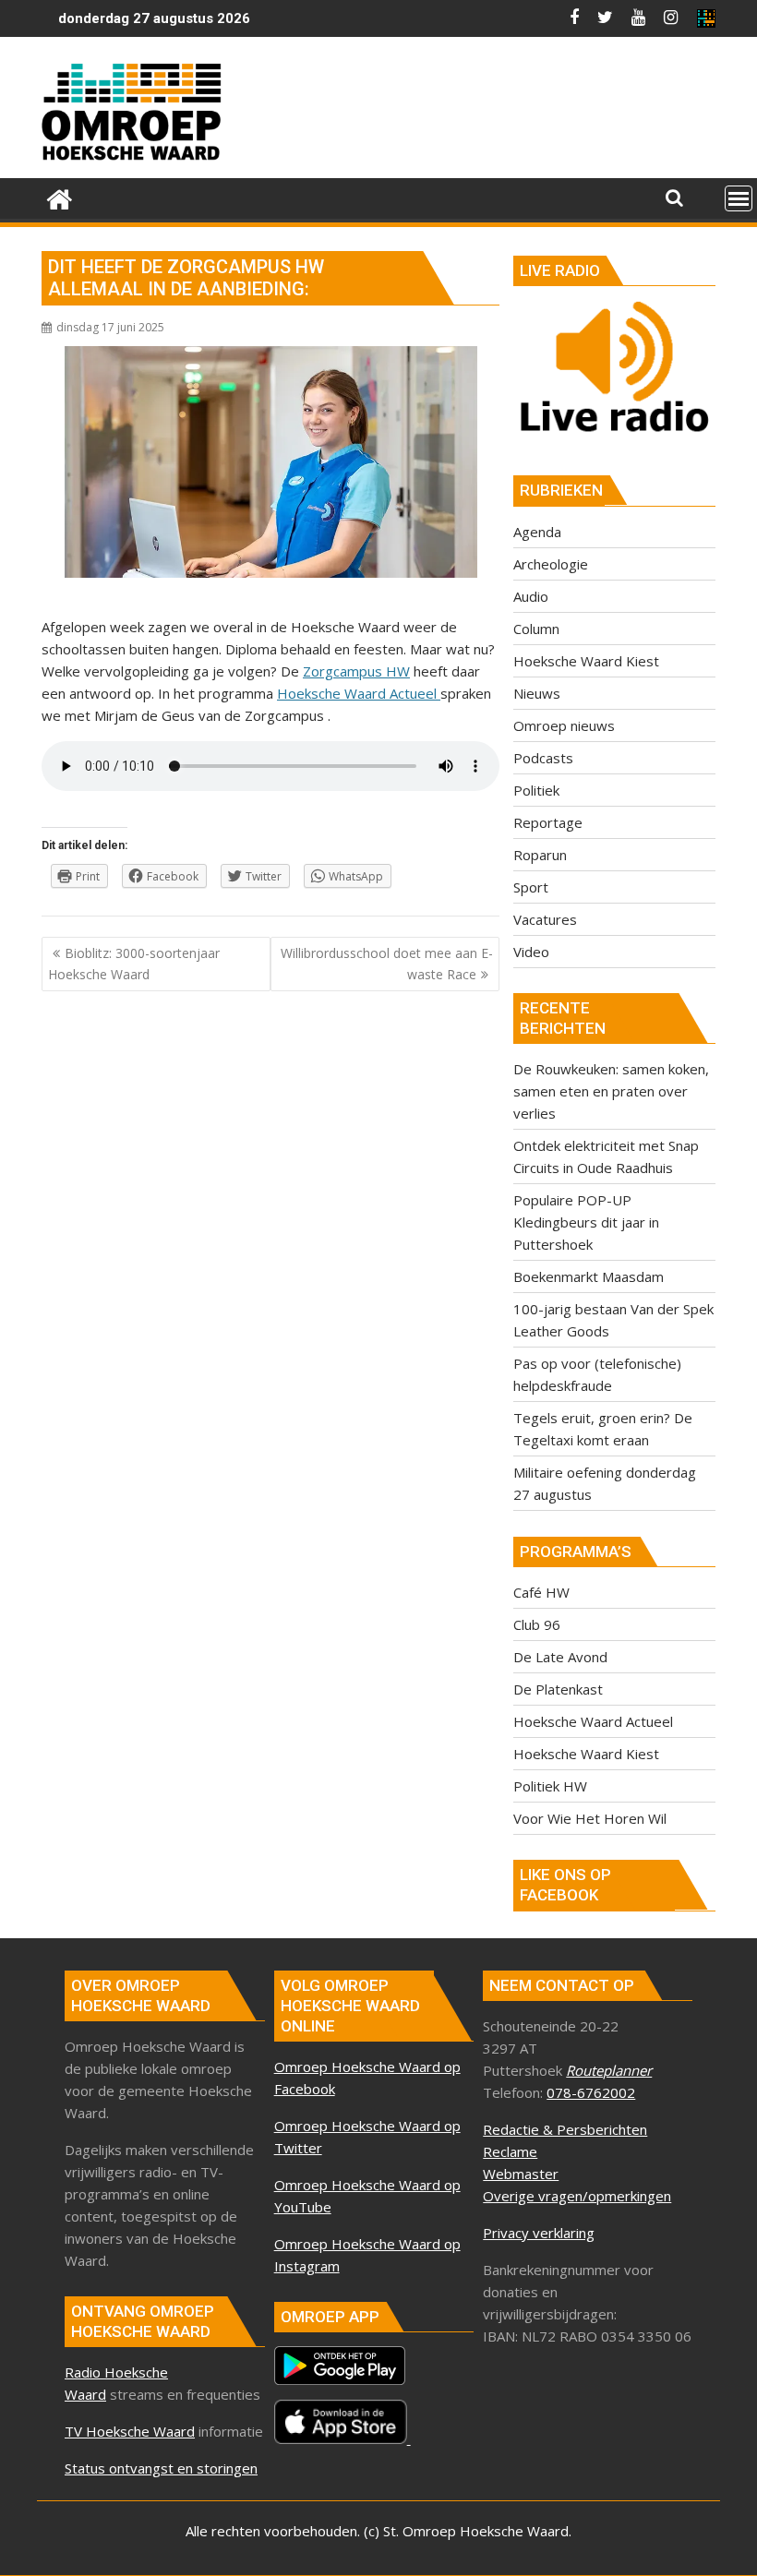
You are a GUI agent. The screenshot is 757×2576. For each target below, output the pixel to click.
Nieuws (537, 693)
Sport (531, 887)
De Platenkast (558, 1689)
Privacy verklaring (539, 2233)
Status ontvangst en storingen (161, 2468)
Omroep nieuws (564, 725)
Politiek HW (550, 1786)
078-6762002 (591, 2092)
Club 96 (537, 1624)
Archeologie (551, 564)
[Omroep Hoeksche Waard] (60, 197)
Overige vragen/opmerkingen (577, 2196)
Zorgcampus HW (356, 671)
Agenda (537, 532)
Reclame (510, 2151)
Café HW (541, 1592)
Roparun (540, 855)
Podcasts (543, 758)
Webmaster (521, 2174)
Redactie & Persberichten (565, 2129)
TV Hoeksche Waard (130, 2431)
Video (531, 952)
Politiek (536, 790)
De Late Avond (560, 1657)
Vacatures (545, 919)
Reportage (548, 822)
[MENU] (739, 198)
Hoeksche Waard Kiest (586, 661)
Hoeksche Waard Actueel (359, 693)
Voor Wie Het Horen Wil (590, 1818)
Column (536, 629)
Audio (531, 596)
